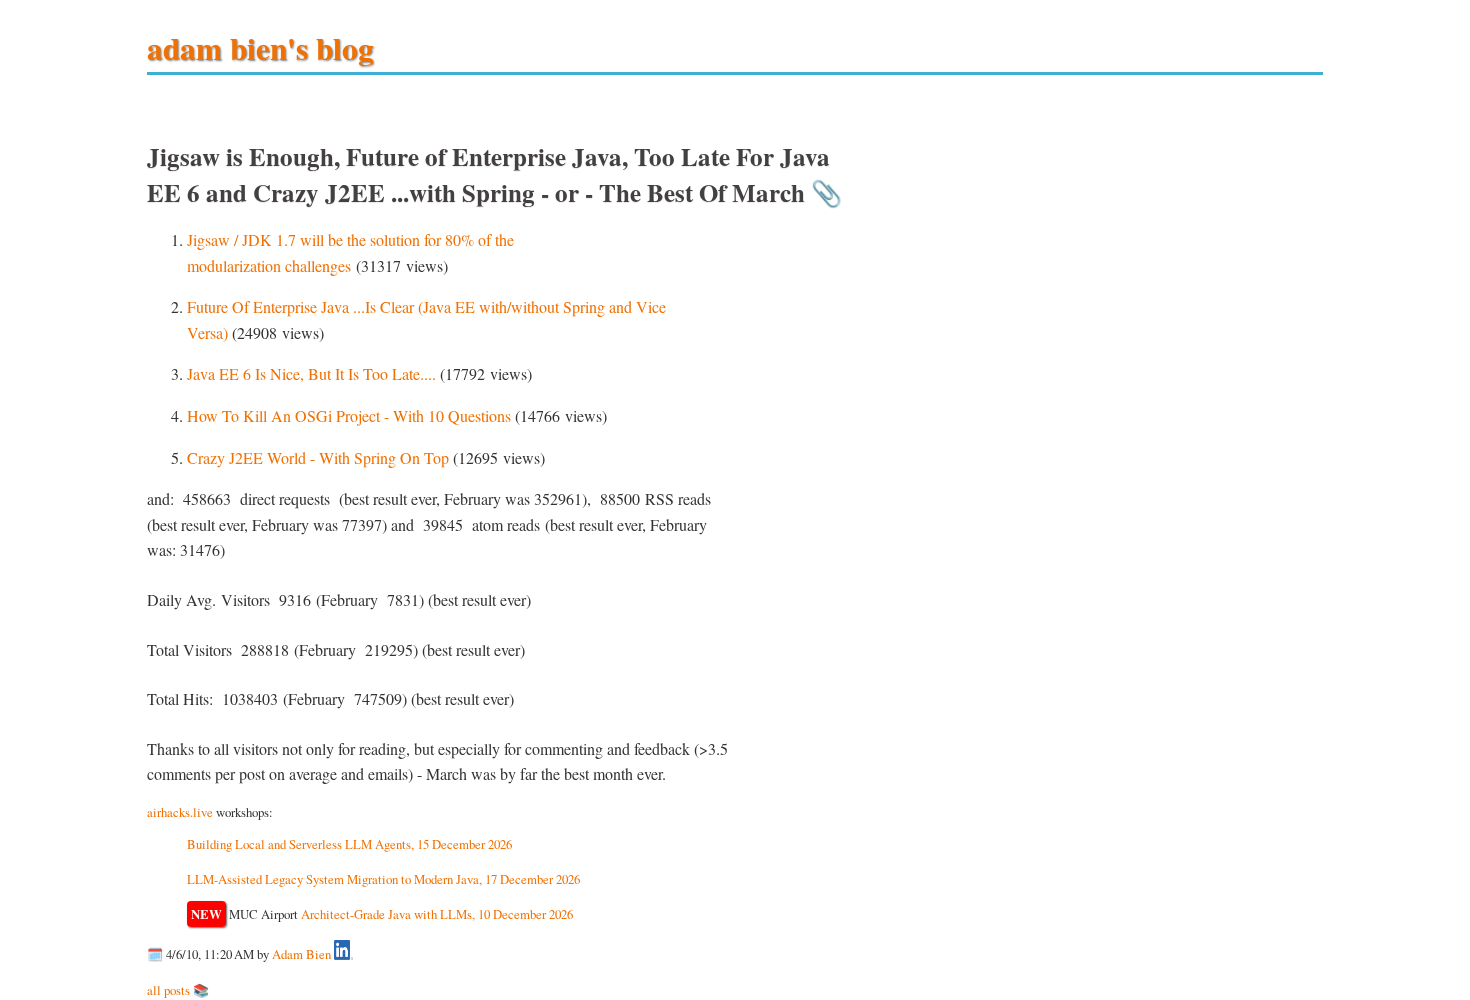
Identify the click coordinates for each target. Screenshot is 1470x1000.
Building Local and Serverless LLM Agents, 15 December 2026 (349, 844)
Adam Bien (301, 955)
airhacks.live (180, 812)
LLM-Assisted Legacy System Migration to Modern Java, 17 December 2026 (383, 879)
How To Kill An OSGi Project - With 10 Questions (349, 415)
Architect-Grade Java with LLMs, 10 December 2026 (437, 914)
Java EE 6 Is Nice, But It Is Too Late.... (311, 373)
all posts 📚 (178, 990)
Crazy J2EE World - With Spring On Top (318, 457)
